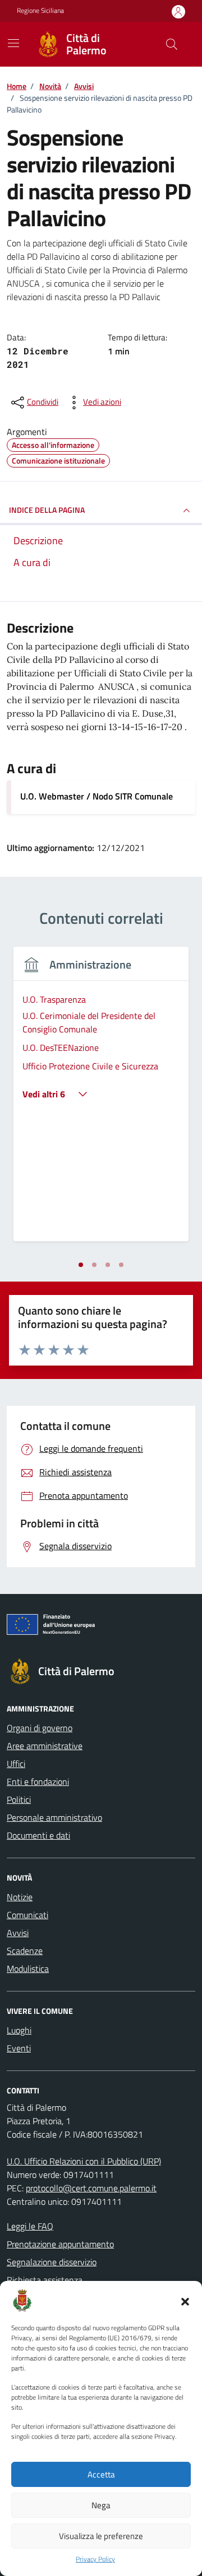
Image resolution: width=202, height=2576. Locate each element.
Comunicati (27, 1915)
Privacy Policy (95, 2559)
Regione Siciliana (40, 11)
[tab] (81, 1265)
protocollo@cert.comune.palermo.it (91, 2188)
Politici (19, 1799)
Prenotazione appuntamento (60, 2244)
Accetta (101, 2474)
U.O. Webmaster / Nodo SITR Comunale (97, 796)
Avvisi (18, 1933)
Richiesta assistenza (45, 2280)
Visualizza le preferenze (101, 2536)
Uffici (16, 1764)
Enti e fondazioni (38, 1782)
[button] (185, 2301)
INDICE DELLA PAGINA (47, 510)
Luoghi (19, 2030)
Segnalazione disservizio (52, 2262)
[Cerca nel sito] (172, 44)
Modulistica (28, 1969)
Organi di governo (40, 1728)
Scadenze (25, 1951)
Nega (101, 2505)
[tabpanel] (101, 1101)
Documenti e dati (38, 1835)
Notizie (20, 1897)
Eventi (19, 2048)
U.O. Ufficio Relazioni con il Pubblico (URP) (84, 2161)
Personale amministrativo (54, 1817)
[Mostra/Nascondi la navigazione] (13, 43)
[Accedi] (178, 11)
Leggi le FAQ (30, 2226)
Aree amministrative (45, 1746)
